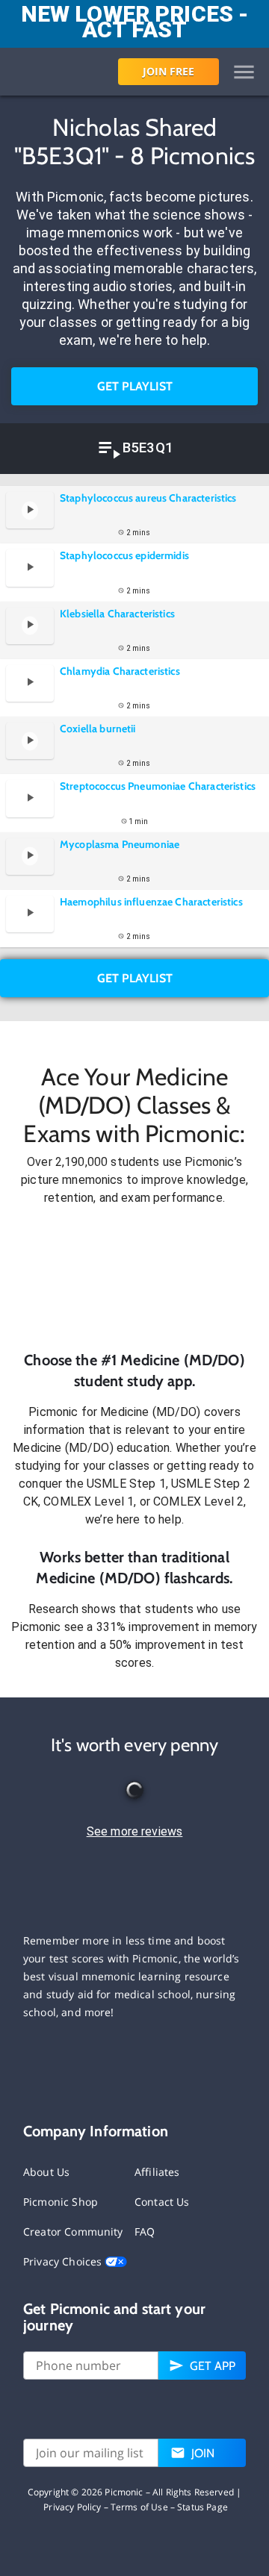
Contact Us (162, 2202)
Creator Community (73, 2232)
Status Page (202, 2507)
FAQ (145, 2232)
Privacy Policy (72, 2507)
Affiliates (157, 2172)
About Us (46, 2172)
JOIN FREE (168, 71)
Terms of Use (139, 2507)
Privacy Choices (64, 2261)
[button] (134, 1279)
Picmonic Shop (61, 2202)
